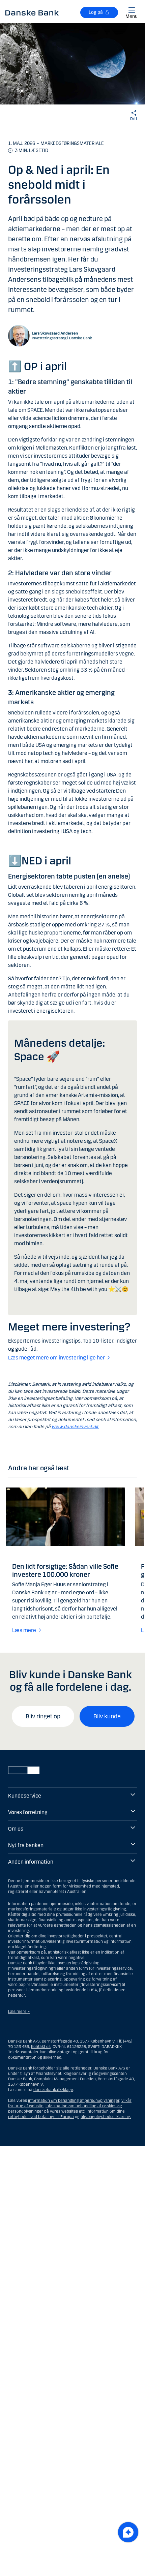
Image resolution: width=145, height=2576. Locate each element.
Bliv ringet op (43, 1716)
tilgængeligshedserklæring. (106, 2117)
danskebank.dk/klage (53, 2090)
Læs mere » (19, 2012)
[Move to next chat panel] (128, 2532)
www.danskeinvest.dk (75, 1427)
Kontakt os (41, 2047)
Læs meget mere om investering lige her (56, 1358)
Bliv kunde (107, 1716)
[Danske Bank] (32, 12)
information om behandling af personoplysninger (74, 2100)
